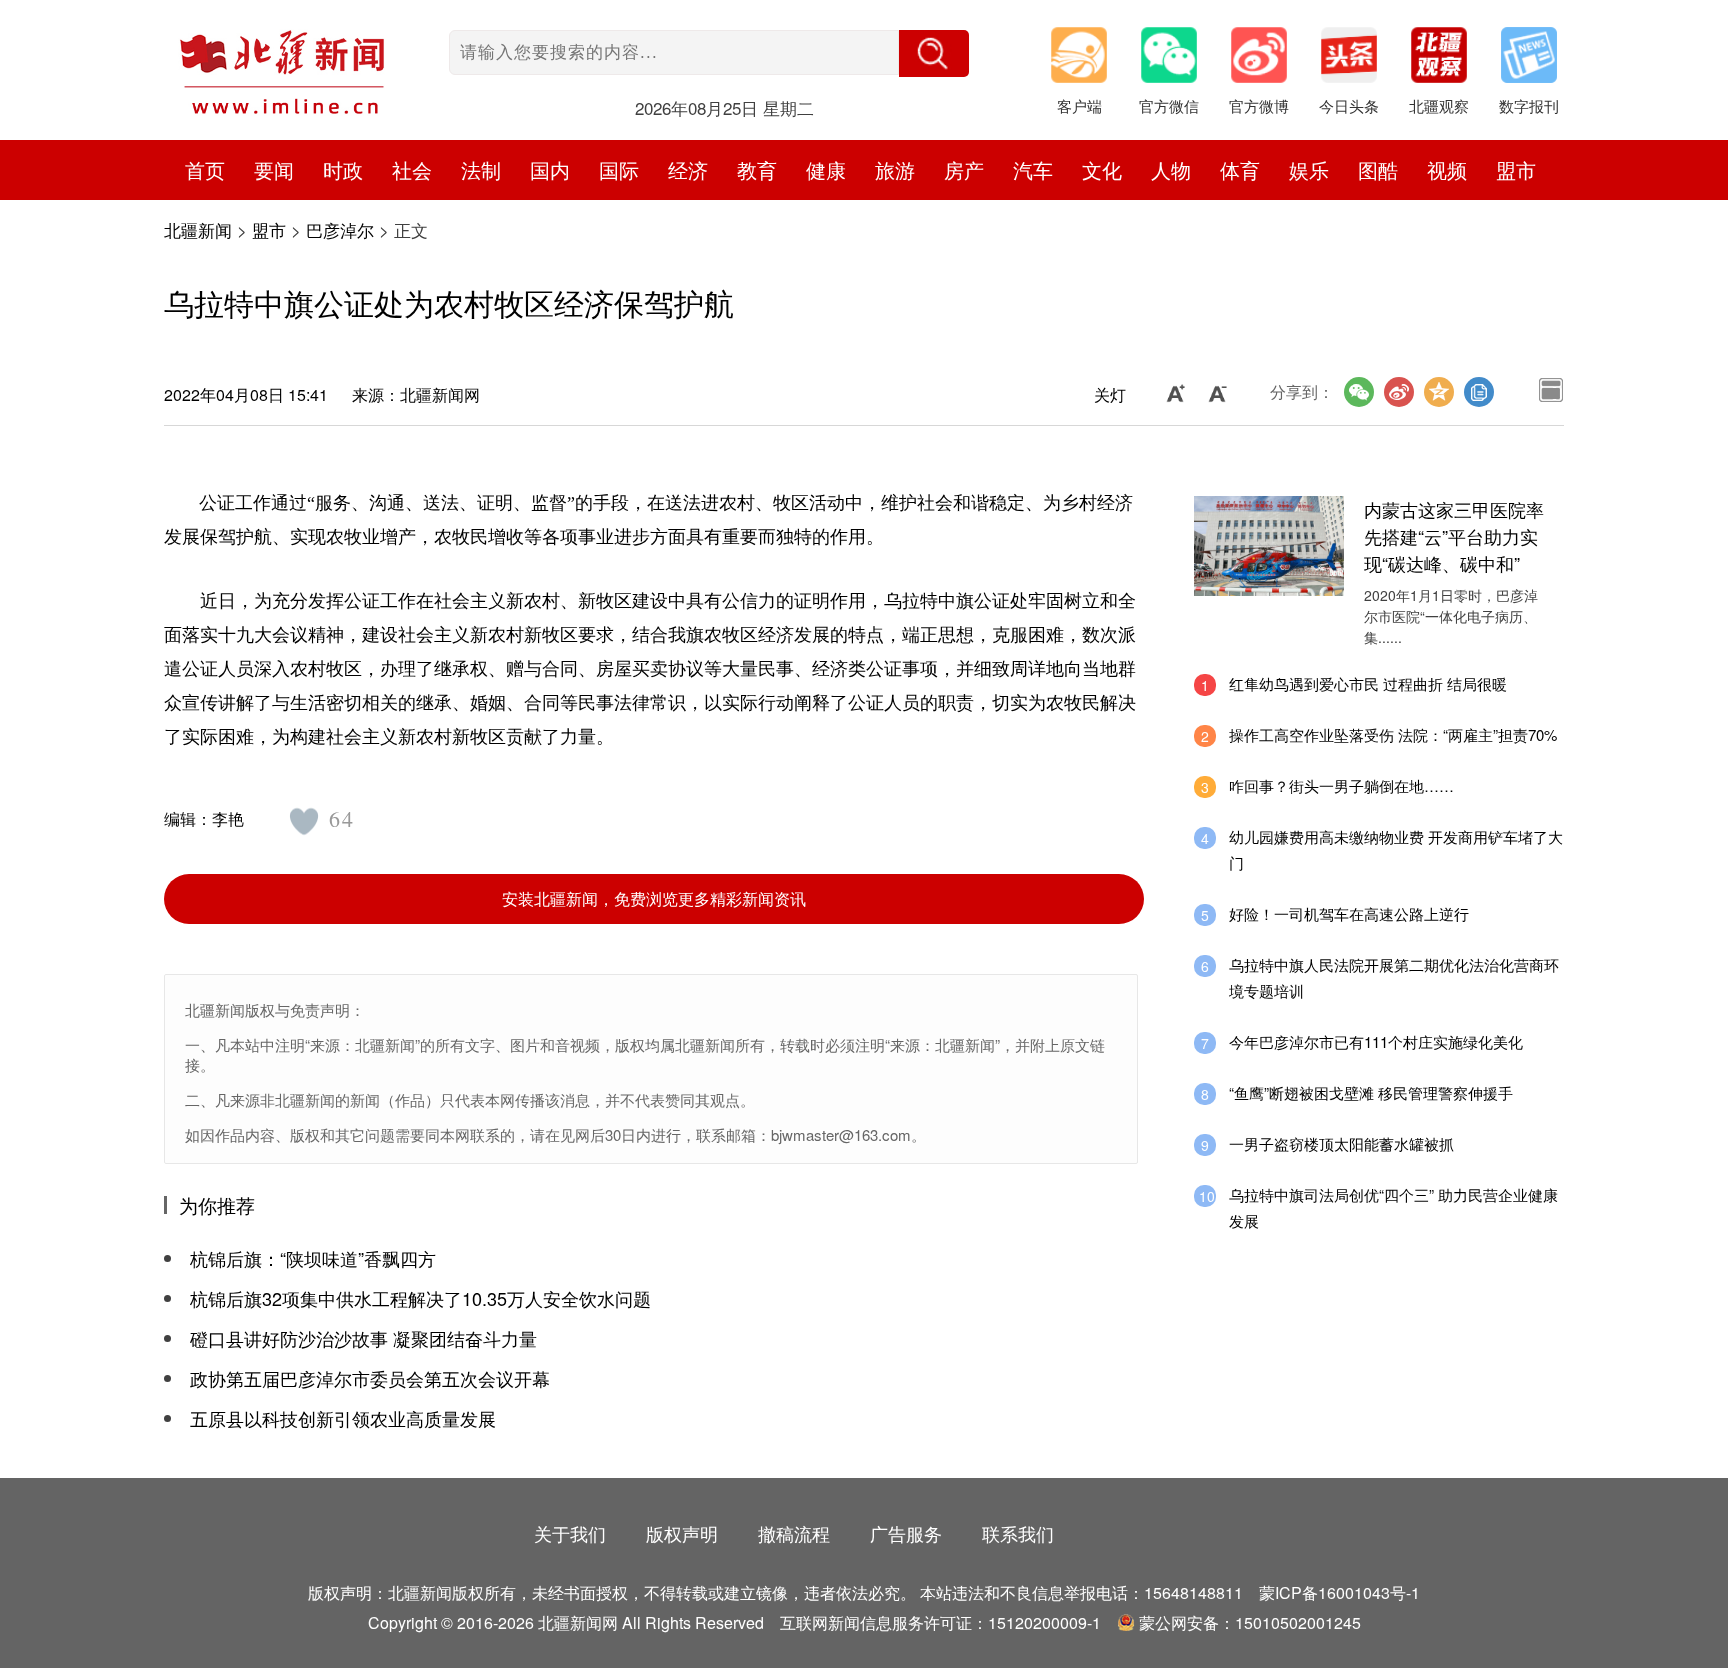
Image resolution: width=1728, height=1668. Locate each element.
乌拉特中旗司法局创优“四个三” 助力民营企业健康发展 (1393, 1207)
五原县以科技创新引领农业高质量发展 (343, 1418)
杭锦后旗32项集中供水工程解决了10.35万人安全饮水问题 (420, 1298)
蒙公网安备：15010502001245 (1250, 1622)
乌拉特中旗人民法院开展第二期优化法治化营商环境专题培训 (1394, 977)
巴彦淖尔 (340, 229)
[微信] (1359, 392)
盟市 (1516, 169)
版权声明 (682, 1533)
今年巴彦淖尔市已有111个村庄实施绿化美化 (1376, 1041)
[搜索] (934, 53)
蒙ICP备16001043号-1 (1339, 1592)
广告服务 (906, 1533)
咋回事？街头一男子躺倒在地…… (1341, 785)
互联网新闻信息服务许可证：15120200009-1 (940, 1622)
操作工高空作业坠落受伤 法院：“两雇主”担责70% (1393, 734)
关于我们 (570, 1533)
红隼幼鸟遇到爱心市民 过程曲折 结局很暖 (1368, 683)
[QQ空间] (1439, 392)
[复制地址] (1479, 392)
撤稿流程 (794, 1533)
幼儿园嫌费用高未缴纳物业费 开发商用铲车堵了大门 (1396, 849)
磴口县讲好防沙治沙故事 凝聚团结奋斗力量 (363, 1338)
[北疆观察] (1449, 60)
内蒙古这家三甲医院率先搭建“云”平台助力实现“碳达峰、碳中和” (1454, 536)
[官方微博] (1269, 60)
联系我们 (1018, 1533)
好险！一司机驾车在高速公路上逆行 (1349, 913)
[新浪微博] (1399, 392)
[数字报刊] (1539, 60)
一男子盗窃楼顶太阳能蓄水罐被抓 (1341, 1143)
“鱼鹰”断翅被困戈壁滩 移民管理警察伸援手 (1371, 1092)
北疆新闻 (198, 229)
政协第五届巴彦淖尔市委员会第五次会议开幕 (370, 1378)
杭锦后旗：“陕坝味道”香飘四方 (313, 1258)
